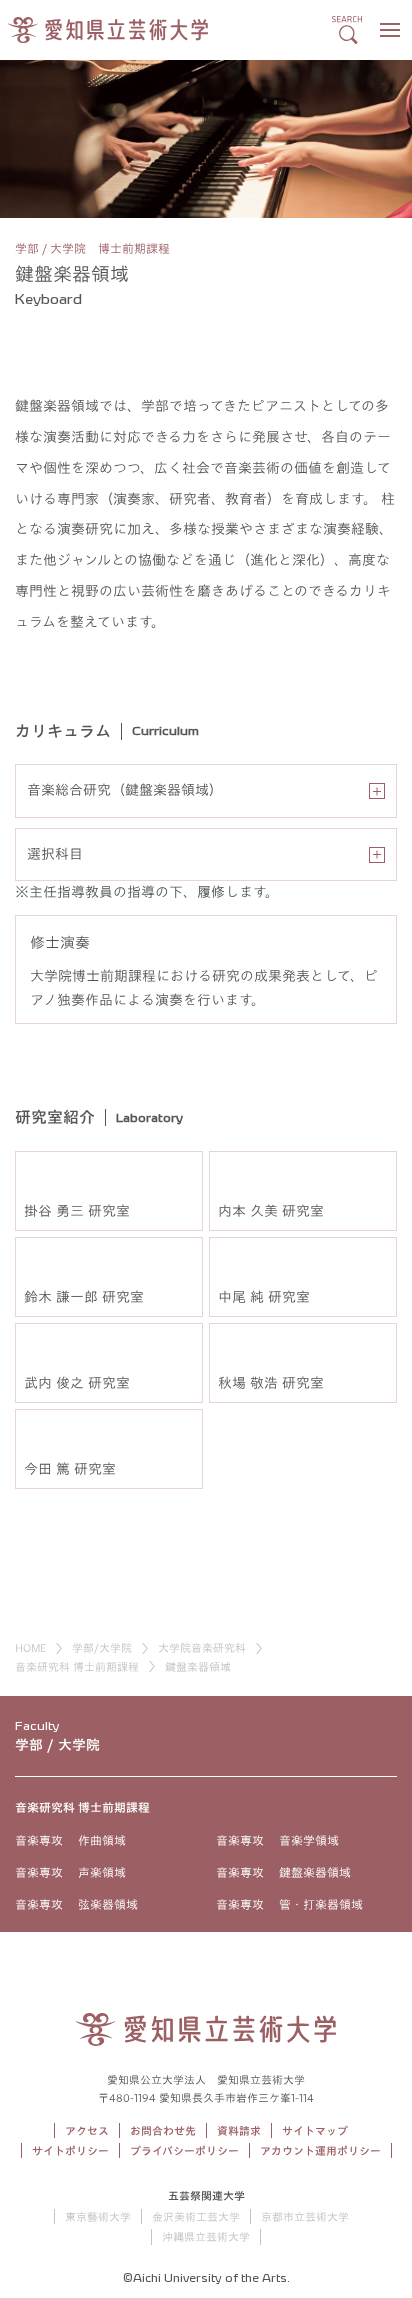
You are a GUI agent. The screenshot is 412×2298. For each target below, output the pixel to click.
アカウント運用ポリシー (320, 2150)
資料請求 (239, 2130)
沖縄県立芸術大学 (206, 2236)
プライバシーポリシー (184, 2150)
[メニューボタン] (389, 30)
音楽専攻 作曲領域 (70, 1840)
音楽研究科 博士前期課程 (77, 1666)
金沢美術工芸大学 (196, 2216)
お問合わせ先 (163, 2130)
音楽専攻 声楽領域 (70, 1872)
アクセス (87, 2130)
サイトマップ (315, 2130)
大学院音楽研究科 (202, 1647)
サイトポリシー (70, 2150)
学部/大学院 (102, 1647)
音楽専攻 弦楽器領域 (76, 1904)
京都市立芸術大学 (305, 2216)
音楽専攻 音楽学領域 (277, 1840)
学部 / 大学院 (57, 1745)
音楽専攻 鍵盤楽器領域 (283, 1872)
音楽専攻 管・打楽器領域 (289, 1904)
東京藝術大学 (98, 2216)
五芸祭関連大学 (206, 2195)
